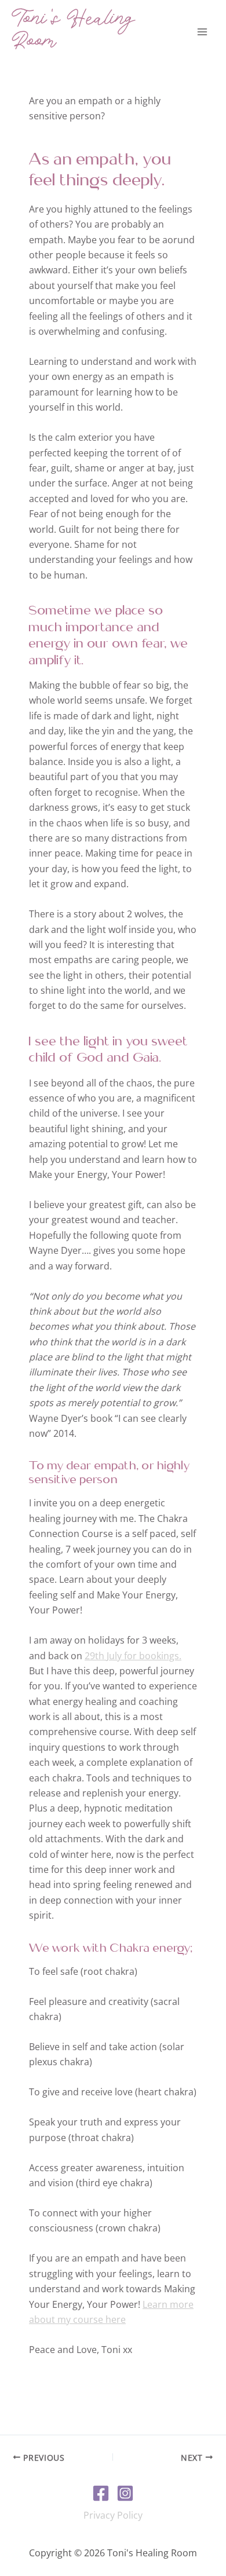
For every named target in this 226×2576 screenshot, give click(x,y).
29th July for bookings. (133, 1656)
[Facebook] (101, 2493)
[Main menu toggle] (202, 32)
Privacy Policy (113, 2515)
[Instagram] (125, 2493)
